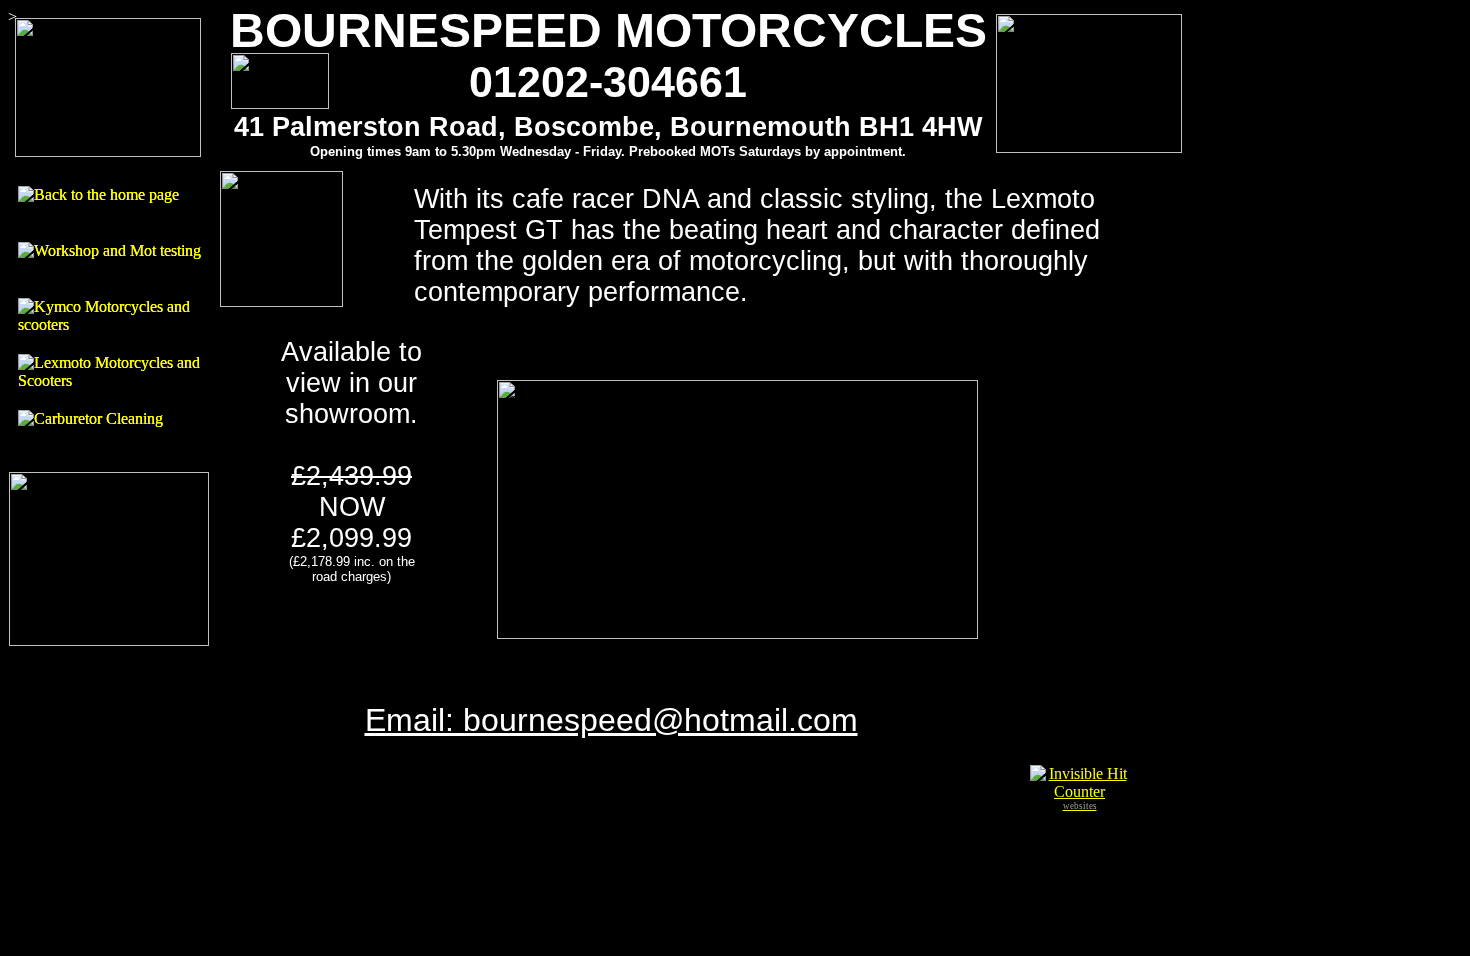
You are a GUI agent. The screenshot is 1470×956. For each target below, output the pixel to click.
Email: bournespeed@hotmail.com (611, 720)
